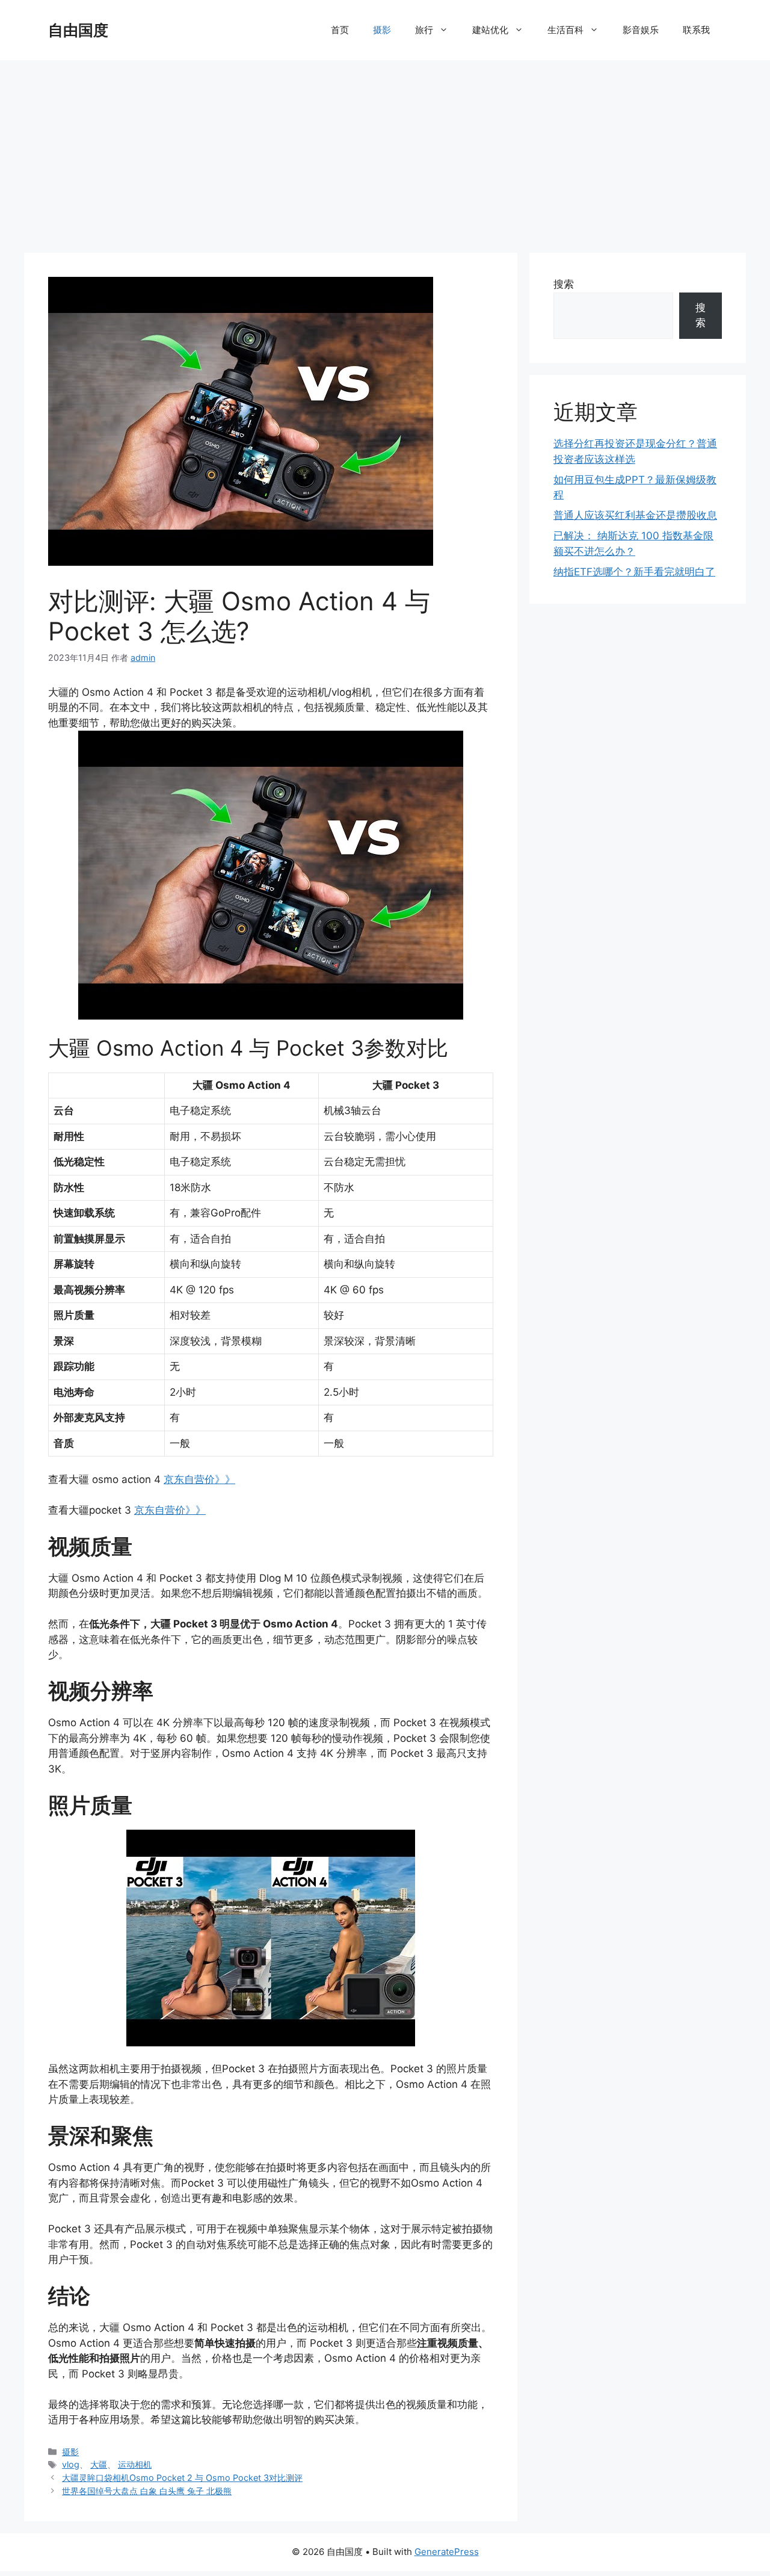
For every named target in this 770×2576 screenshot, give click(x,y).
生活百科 (565, 30)
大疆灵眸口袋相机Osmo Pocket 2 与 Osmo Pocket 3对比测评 (182, 2478)
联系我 (696, 30)
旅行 (424, 30)
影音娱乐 (641, 30)
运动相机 (135, 2464)
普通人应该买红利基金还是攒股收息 (635, 515)
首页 (340, 30)
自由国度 (78, 30)
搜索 (564, 284)
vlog (71, 2464)
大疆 (99, 2464)
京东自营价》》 (199, 1479)
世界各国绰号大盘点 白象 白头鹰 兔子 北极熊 (147, 2491)
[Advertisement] (385, 150)
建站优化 (490, 30)
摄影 (382, 30)
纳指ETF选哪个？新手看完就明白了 (634, 572)
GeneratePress (447, 2552)
